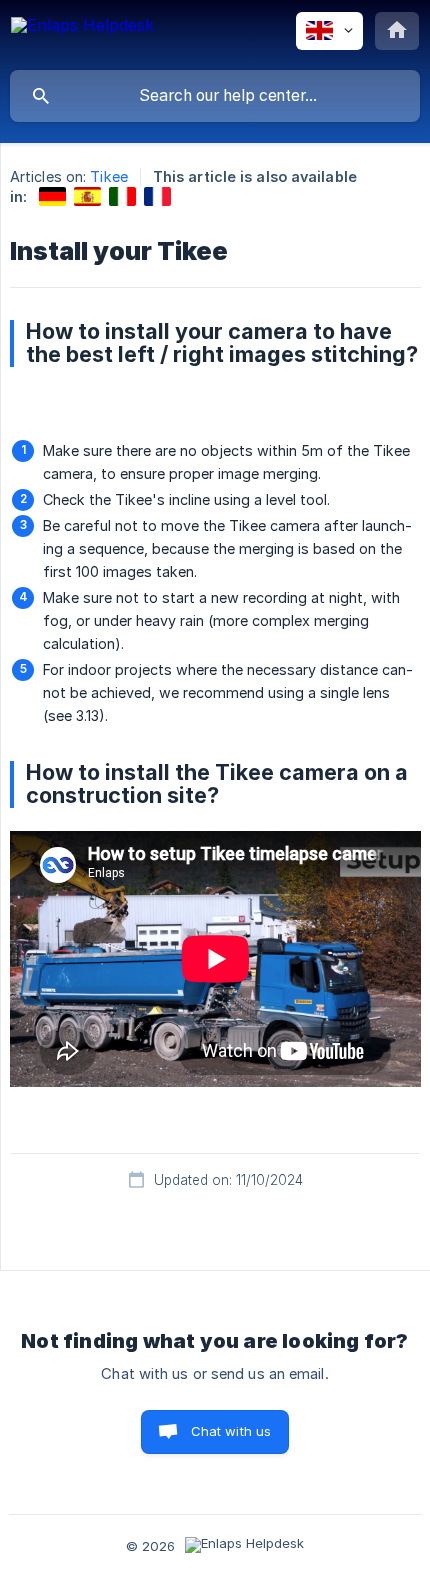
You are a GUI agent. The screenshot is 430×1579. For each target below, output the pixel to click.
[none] (82, 34)
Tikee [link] (109, 176)
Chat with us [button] (231, 1431)
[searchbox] (215, 96)
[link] (52, 196)
